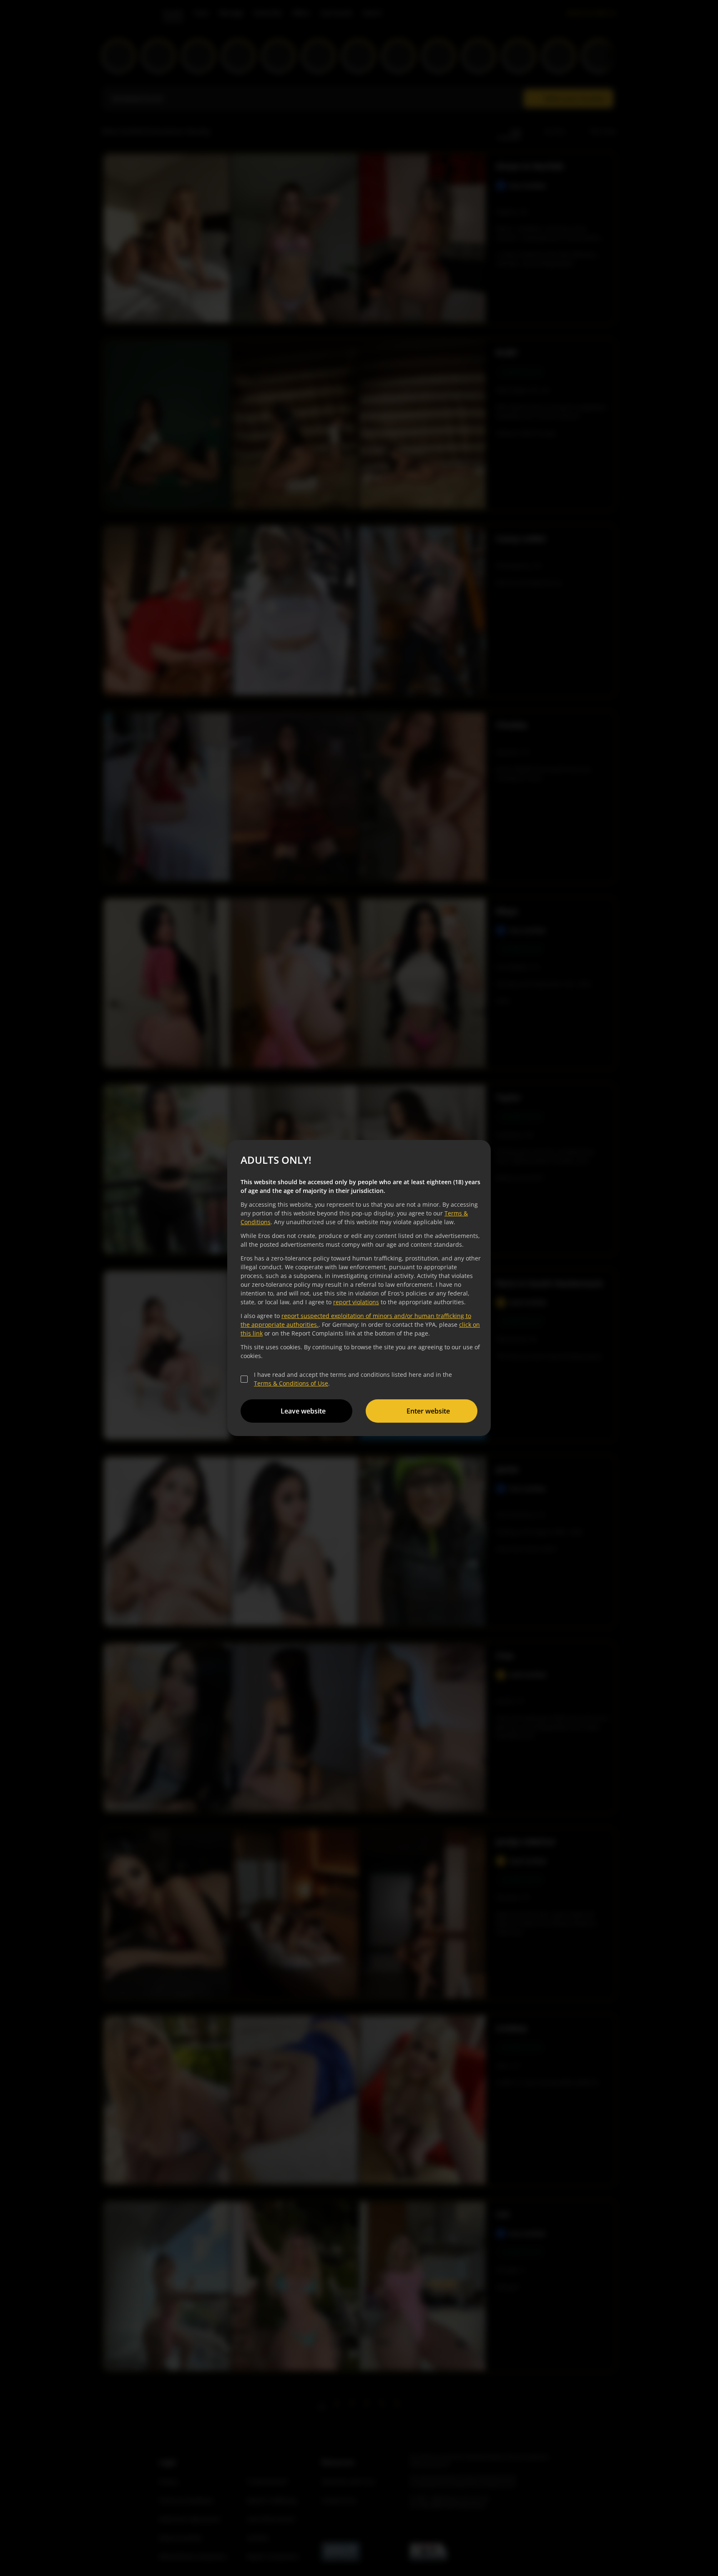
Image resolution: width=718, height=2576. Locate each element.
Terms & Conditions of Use (291, 1383)
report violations (356, 1302)
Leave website (303, 1411)
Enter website (428, 1411)
